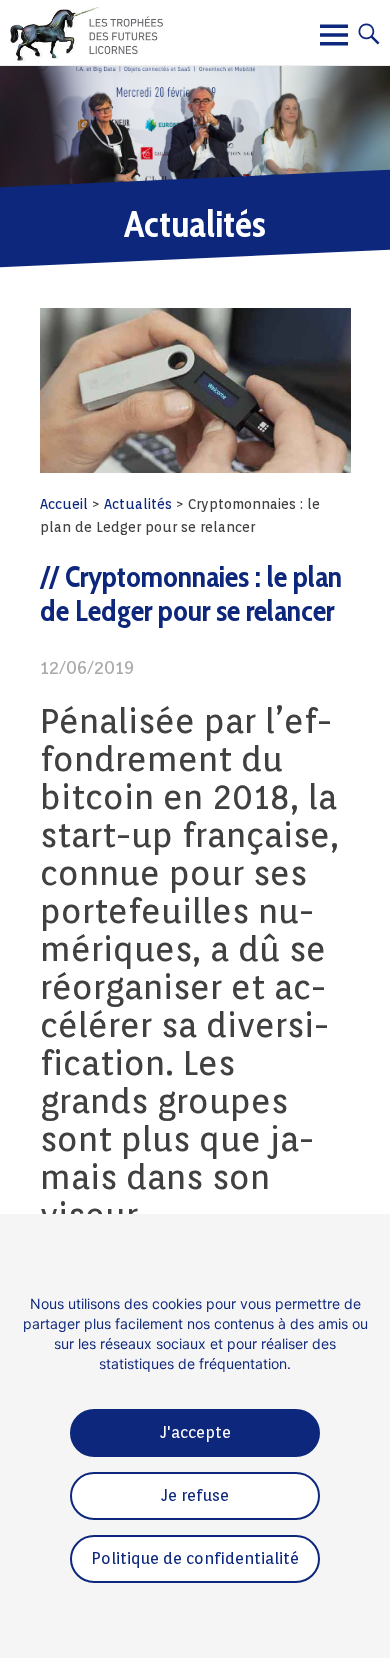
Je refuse (195, 1495)
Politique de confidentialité (195, 1558)
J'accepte (195, 1432)
